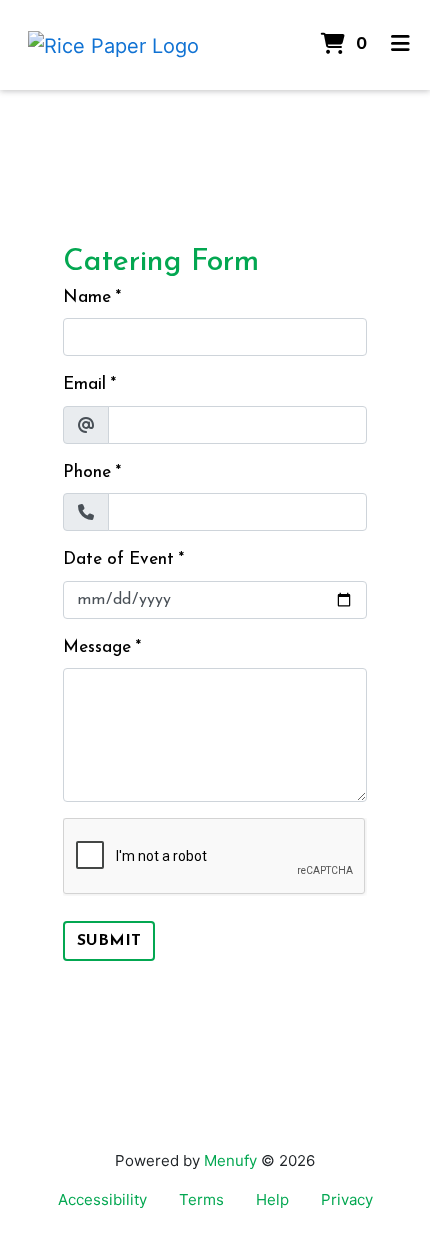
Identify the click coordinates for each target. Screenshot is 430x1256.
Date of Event (118, 559)
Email (84, 384)
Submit (109, 941)
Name (87, 297)
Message (97, 647)
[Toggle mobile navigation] (400, 45)
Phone (87, 472)
